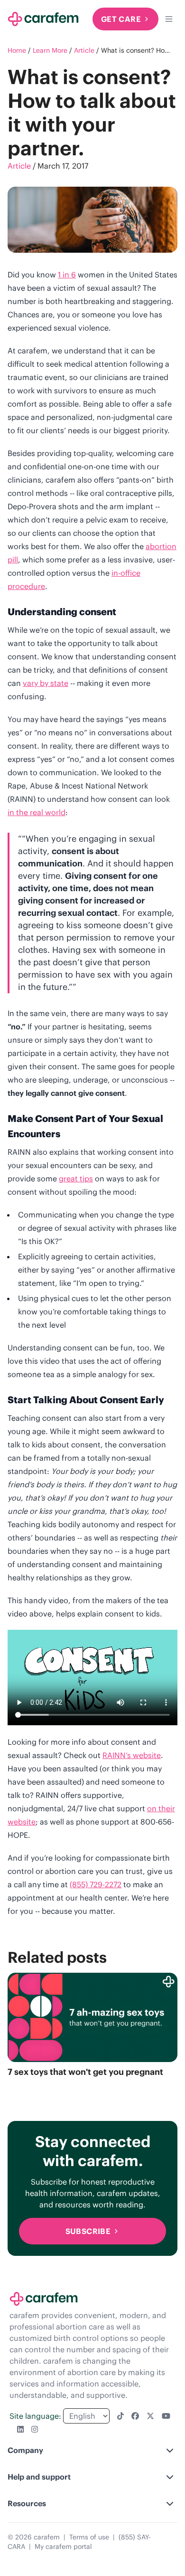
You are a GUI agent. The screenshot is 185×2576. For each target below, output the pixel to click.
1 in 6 (67, 275)
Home (17, 50)
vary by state (46, 683)
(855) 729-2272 (96, 1884)
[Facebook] (135, 2416)
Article (84, 50)
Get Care (121, 19)
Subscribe (88, 2231)
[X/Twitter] (150, 2416)
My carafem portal (63, 2547)
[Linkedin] (20, 2429)
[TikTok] (120, 2416)
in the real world (37, 812)
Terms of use (89, 2537)
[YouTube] (166, 2416)
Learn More (50, 50)
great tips (76, 1179)
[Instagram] (35, 2429)
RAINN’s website (132, 1755)
